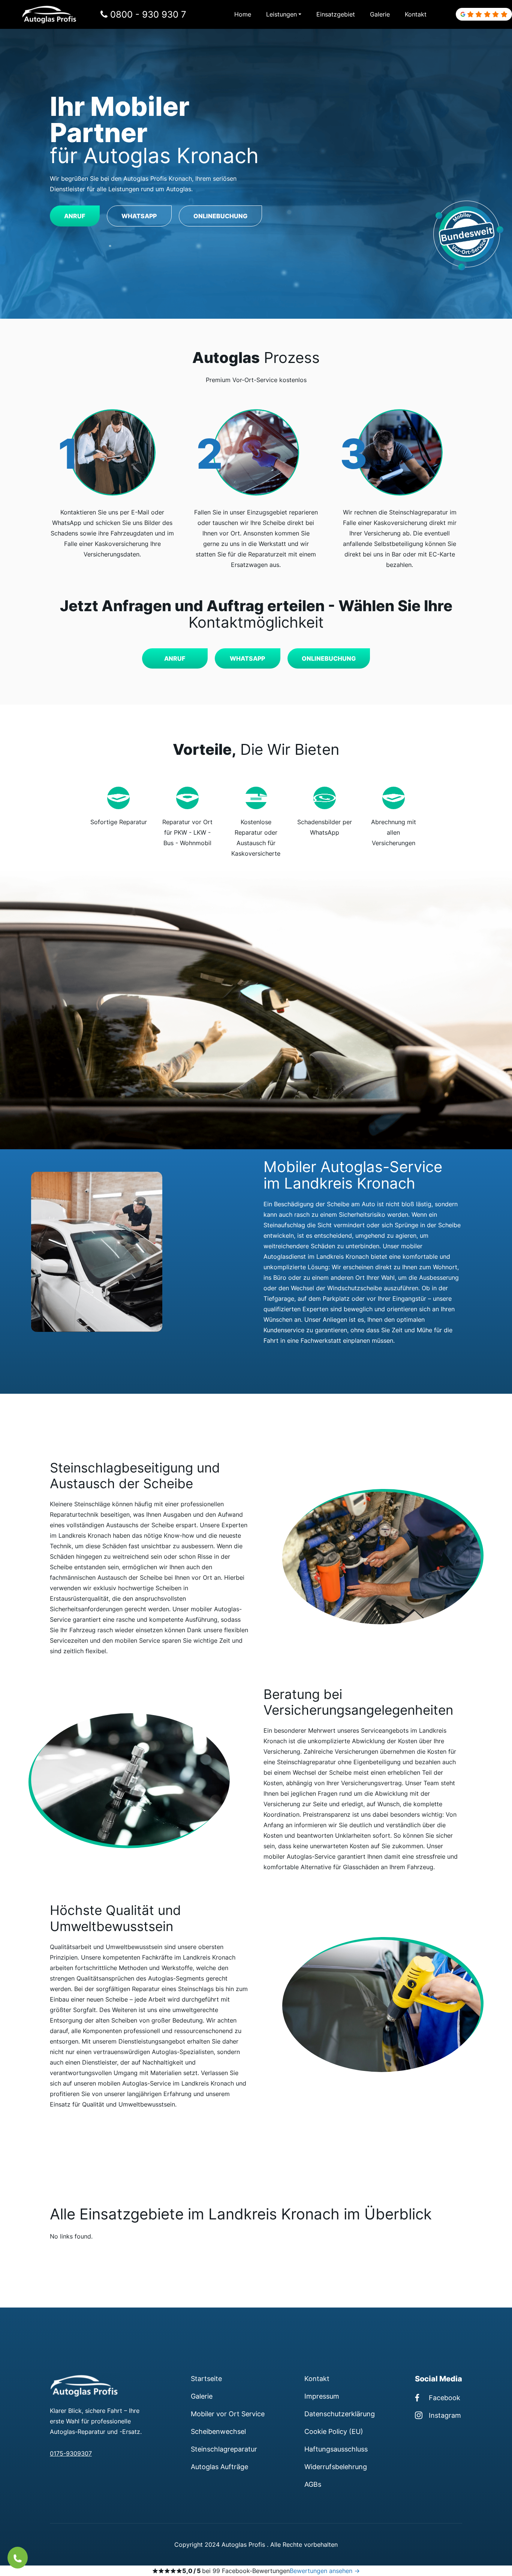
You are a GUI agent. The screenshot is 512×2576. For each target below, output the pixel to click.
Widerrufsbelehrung (336, 2467)
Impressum (322, 2396)
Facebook (445, 2398)
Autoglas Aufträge (219, 2467)
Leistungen (281, 14)
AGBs (313, 2484)
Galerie (380, 14)
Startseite (206, 2378)
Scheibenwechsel (218, 2431)
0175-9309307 (71, 2453)
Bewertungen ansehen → (325, 2571)
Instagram (445, 2415)
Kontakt (416, 14)
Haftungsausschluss (336, 2449)
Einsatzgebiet (336, 14)
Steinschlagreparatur (224, 2449)
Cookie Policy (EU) (334, 2431)
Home (243, 14)
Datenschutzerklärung (340, 2414)
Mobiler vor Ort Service (228, 2414)
